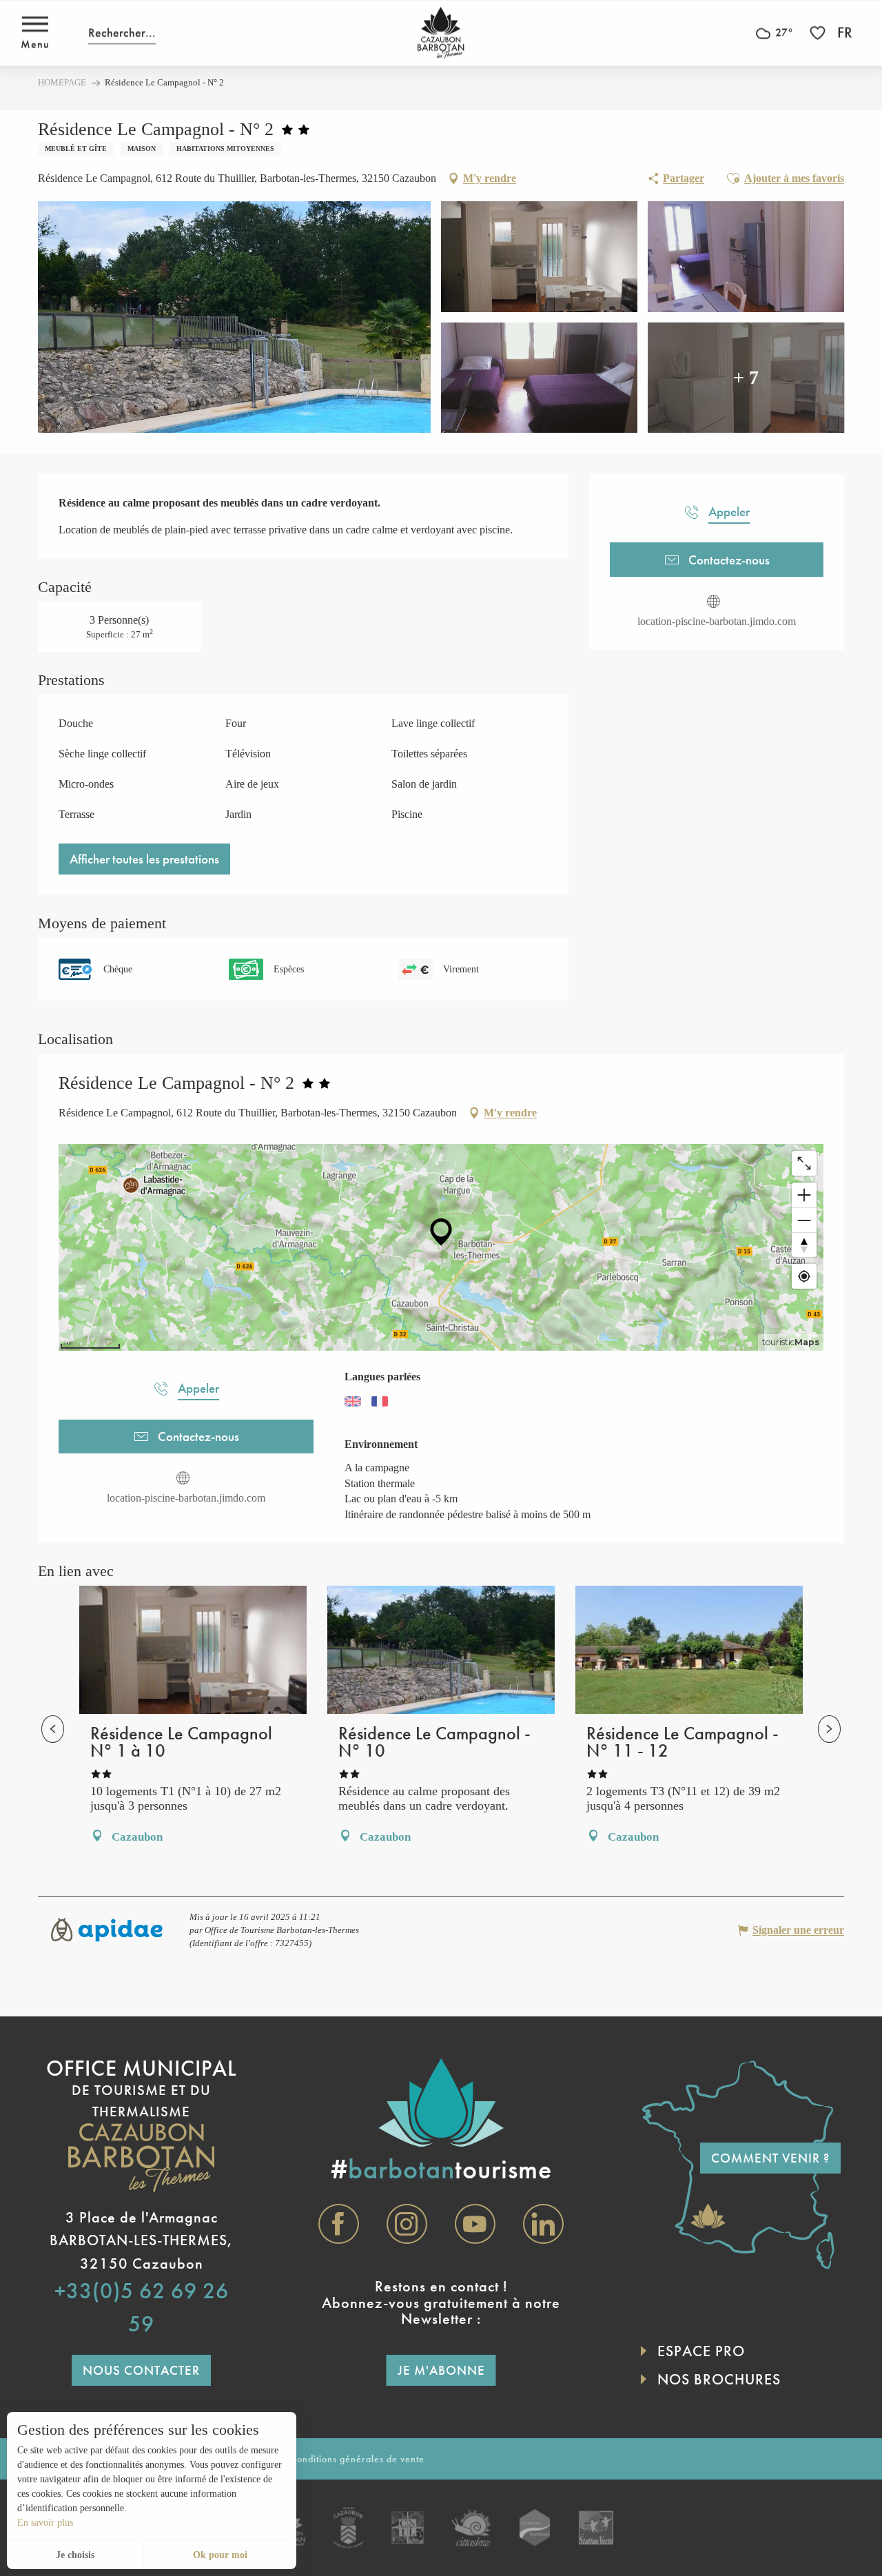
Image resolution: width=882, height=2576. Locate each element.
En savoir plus (45, 2523)
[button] (122, 33)
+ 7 (746, 377)
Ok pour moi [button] (220, 2555)
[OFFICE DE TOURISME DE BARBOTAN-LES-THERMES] (441, 33)
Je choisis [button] (75, 2555)
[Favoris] (819, 33)
